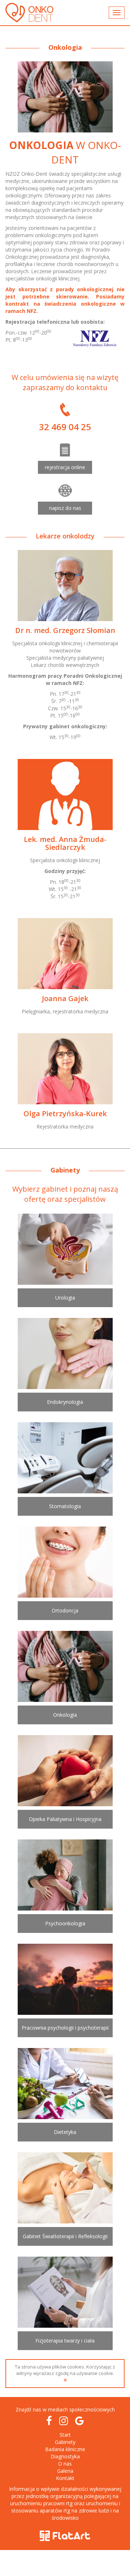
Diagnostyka (65, 2456)
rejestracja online (65, 467)
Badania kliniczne (65, 2449)
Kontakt (65, 2478)
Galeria (65, 2471)
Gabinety (65, 2442)
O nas (65, 2464)
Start (65, 2435)
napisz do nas (65, 508)
